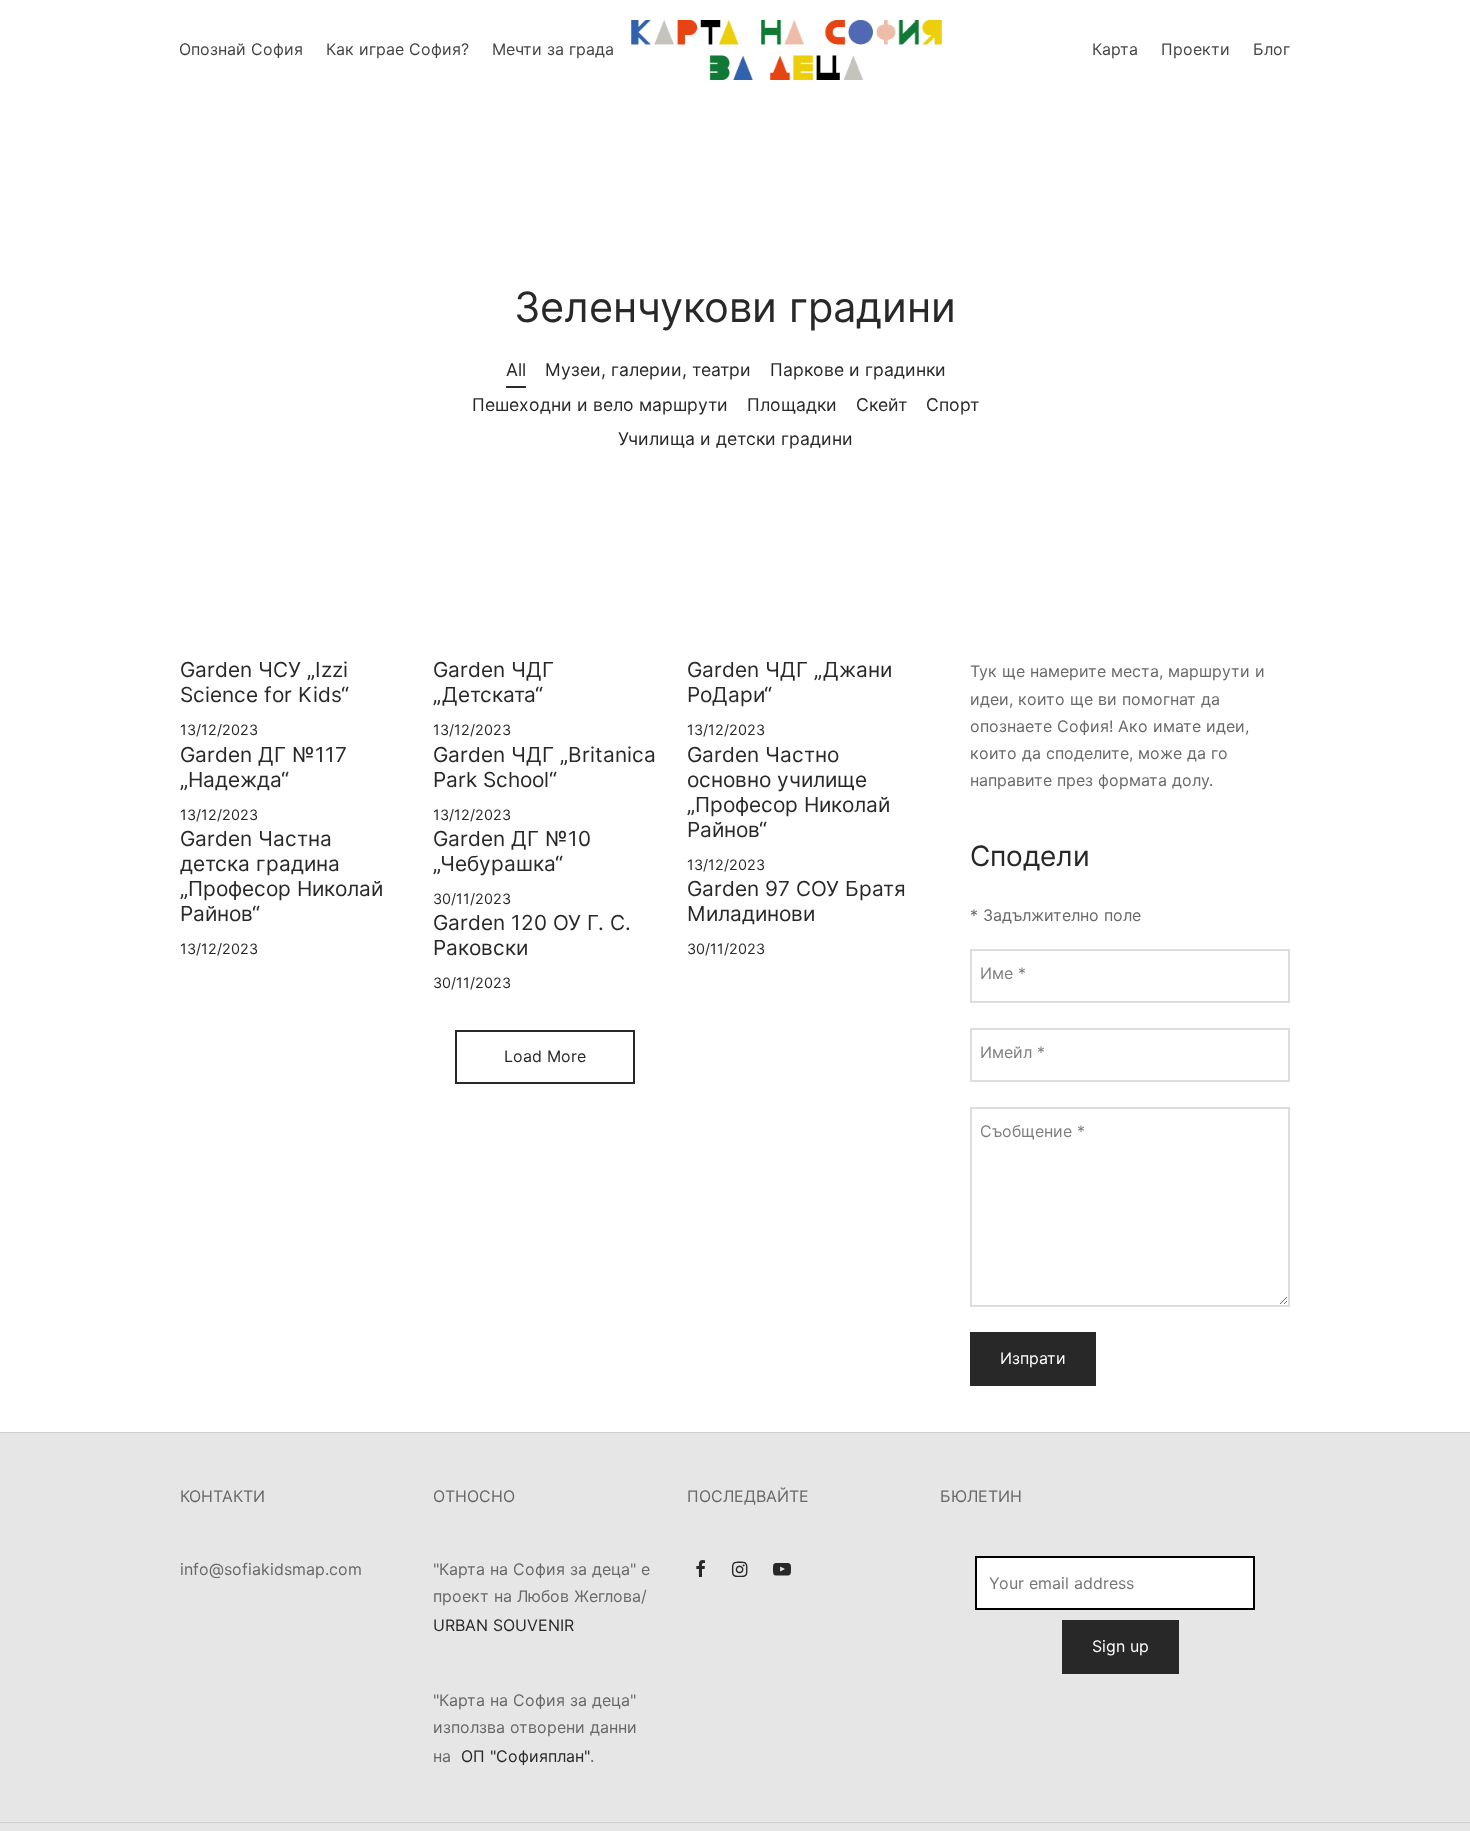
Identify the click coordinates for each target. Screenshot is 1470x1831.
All (516, 369)
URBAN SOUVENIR (503, 1625)
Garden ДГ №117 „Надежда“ (263, 767)
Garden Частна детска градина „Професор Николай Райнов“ (281, 876)
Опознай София (241, 49)
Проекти (1195, 49)
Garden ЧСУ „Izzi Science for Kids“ (264, 682)
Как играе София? (397, 49)
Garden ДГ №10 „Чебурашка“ (512, 851)
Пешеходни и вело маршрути (600, 404)
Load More (545, 1056)
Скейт (881, 404)
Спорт (952, 404)
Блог (1271, 49)
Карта (1115, 49)
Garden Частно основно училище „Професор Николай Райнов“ (788, 792)
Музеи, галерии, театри (648, 369)
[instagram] (739, 1570)
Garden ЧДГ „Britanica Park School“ (544, 767)
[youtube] (782, 1570)
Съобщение (1032, 1131)
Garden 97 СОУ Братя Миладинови (796, 901)
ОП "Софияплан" (525, 1756)
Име (1003, 973)
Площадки (792, 404)
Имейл (1012, 1052)
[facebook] (700, 1570)
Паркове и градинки (858, 369)
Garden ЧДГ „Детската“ (493, 682)
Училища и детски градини (735, 438)
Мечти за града (553, 49)
